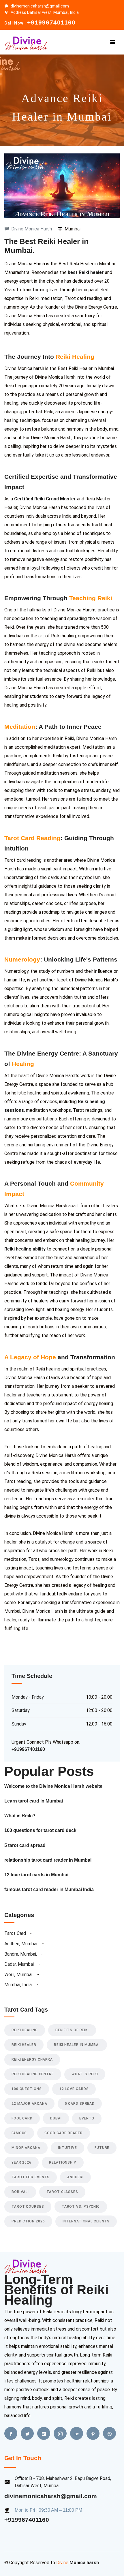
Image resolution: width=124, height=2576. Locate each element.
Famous (19, 2133)
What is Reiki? (20, 1816)
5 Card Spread (80, 2104)
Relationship (63, 2162)
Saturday (21, 1710)
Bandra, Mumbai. (21, 1954)
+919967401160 (27, 2520)
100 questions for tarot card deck (40, 1830)
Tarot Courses (28, 2207)
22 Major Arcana (29, 2104)
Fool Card (22, 2118)
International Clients (86, 2221)
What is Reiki (85, 2074)
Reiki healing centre (33, 2074)
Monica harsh (84, 2563)
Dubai (56, 2118)
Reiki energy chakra (32, 2059)
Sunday (19, 1724)
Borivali (20, 2192)
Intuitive (67, 2148)
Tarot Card (16, 1933)
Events (87, 2118)
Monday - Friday (28, 1697)
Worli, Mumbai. (19, 1975)
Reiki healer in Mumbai (77, 2045)
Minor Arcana (26, 2148)
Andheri (75, 2177)
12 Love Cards (74, 2089)
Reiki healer (24, 2045)
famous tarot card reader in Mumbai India (49, 1889)
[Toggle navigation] (113, 42)
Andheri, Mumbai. (21, 1944)
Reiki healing (25, 2030)
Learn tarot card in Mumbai (34, 1801)
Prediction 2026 (28, 2221)
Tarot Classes (62, 2192)
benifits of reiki (72, 2030)
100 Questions (27, 2089)
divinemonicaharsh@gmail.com (40, 6)
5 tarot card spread (25, 1845)
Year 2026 (21, 2162)
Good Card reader (63, 2133)
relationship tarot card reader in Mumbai (48, 1860)
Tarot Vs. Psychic (81, 2207)
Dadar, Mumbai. (19, 1964)
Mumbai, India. (18, 1985)
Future (102, 2148)
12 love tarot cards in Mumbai (36, 1875)
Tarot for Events (31, 2177)
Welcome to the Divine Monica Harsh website (53, 1786)
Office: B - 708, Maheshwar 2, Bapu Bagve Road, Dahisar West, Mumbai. (63, 2482)
